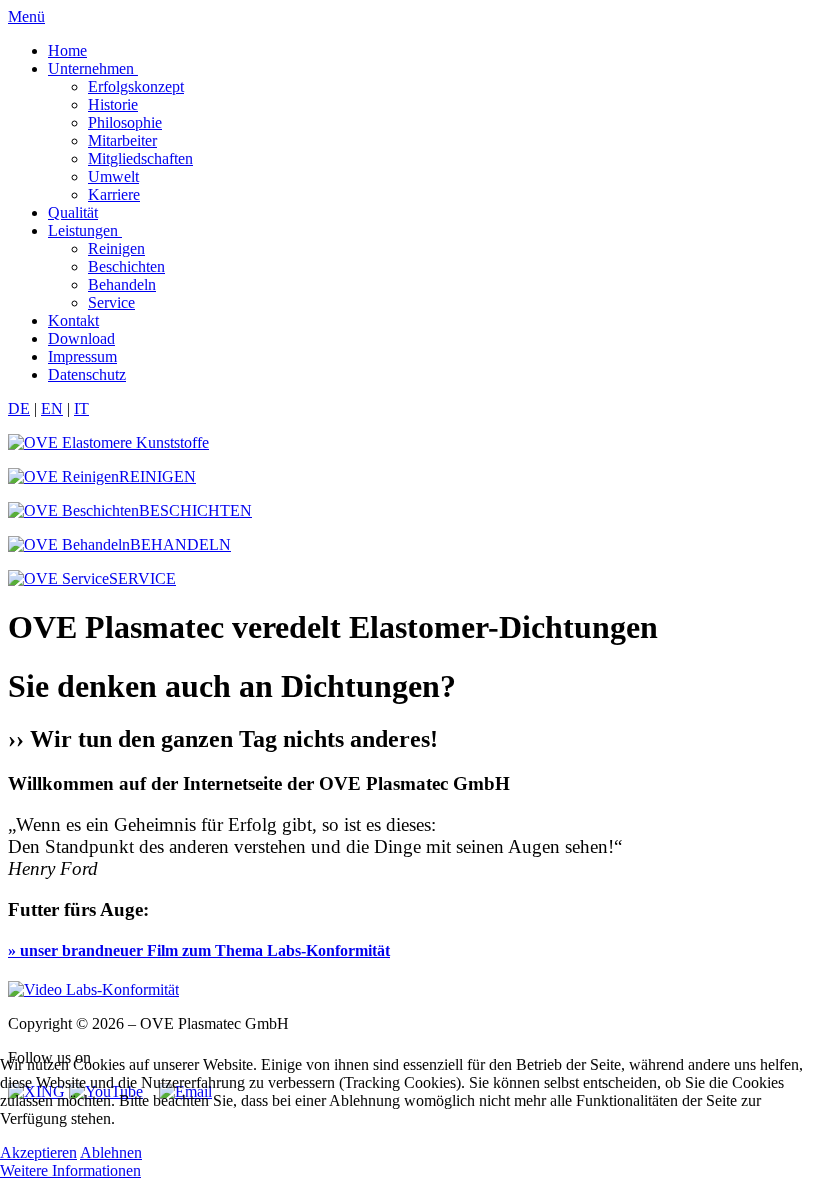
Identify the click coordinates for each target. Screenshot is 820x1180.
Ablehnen (111, 1152)
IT (81, 408)
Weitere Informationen (70, 1170)
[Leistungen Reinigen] (93, 989)
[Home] (108, 442)
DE (19, 408)
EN (52, 408)
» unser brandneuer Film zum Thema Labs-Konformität (199, 950)
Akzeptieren (38, 1152)
